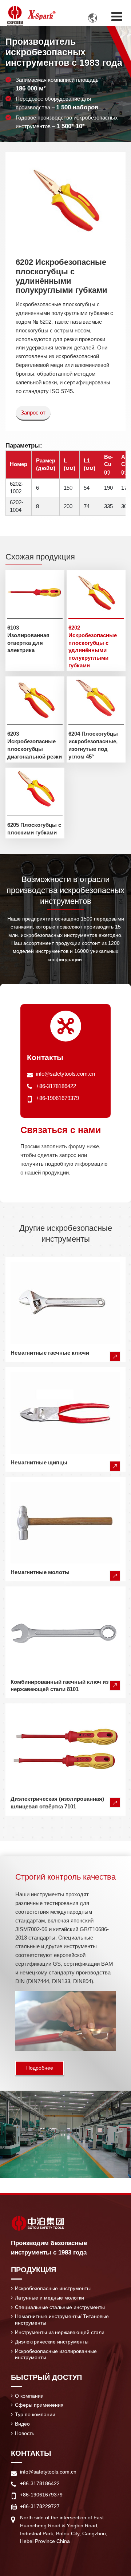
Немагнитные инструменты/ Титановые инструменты (62, 2320)
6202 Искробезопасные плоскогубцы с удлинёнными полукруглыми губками (93, 646)
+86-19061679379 (57, 1098)
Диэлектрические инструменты (52, 2342)
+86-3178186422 (56, 1086)
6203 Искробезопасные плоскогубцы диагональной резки (35, 745)
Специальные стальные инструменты (60, 2307)
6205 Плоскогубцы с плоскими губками (34, 829)
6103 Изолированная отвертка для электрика (28, 639)
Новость (25, 2433)
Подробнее (40, 2068)
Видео (22, 2424)
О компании (29, 2396)
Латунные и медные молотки (49, 2298)
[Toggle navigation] (117, 17)
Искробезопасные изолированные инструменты (56, 2354)
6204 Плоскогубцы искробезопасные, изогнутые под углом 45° (93, 745)
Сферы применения (39, 2405)
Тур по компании (35, 2414)
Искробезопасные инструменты (53, 2288)
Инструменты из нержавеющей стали (60, 2332)
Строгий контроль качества (65, 1877)
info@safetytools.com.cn (65, 1074)
